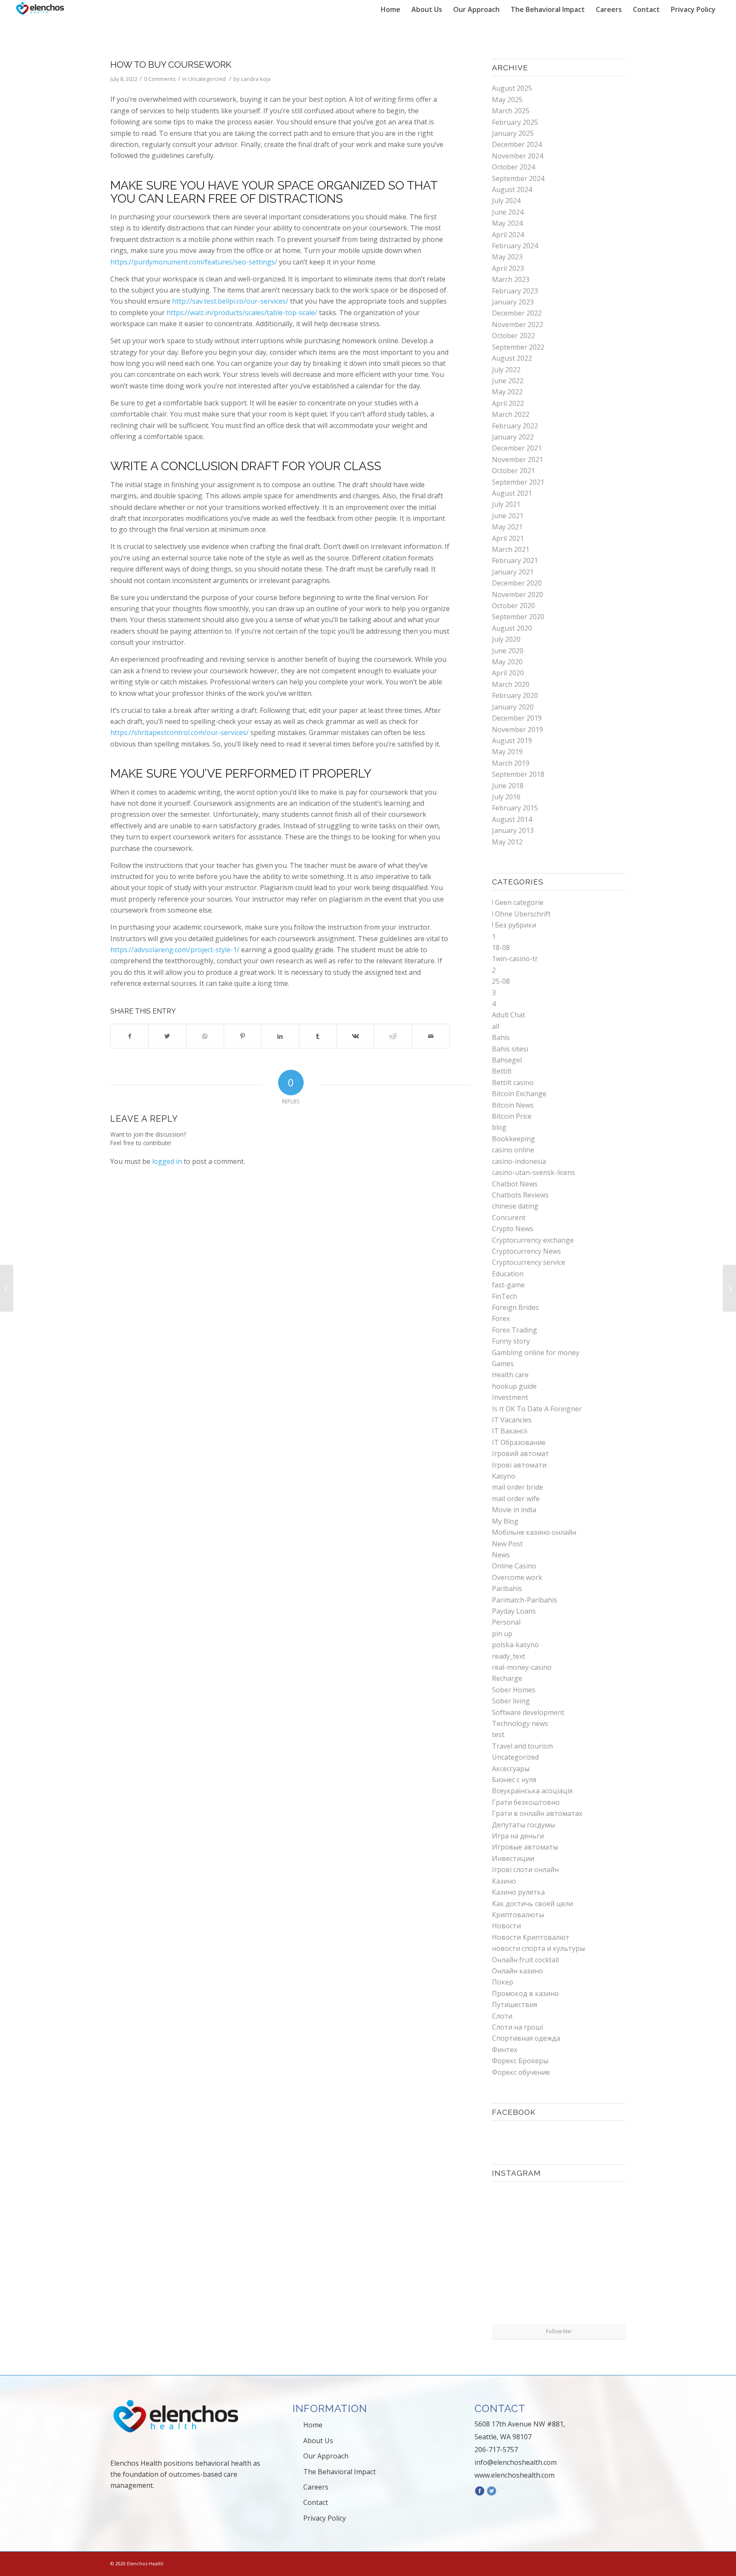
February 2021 (515, 560)
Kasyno (504, 1476)
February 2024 (515, 246)
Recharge (507, 1678)
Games (503, 1364)
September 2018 (518, 774)
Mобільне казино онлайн (534, 1532)
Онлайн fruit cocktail (525, 1960)
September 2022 (518, 347)
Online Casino (514, 1566)
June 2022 (508, 381)
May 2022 (507, 392)
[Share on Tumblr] (318, 1036)
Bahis (501, 1037)
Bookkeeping (513, 1139)
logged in (167, 1161)
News (501, 1555)
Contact (316, 2502)
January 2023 (513, 302)
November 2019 (517, 729)
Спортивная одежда (526, 2038)
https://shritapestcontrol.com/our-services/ (180, 732)
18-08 (501, 948)
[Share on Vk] (355, 1036)
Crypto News (513, 1229)
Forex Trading (515, 1330)
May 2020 (507, 662)
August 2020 (512, 628)
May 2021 (507, 527)
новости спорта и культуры (538, 1948)
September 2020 (518, 617)
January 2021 (513, 572)
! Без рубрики (514, 925)
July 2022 (506, 370)
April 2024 (508, 235)
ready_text (509, 1656)
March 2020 (511, 684)
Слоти (502, 2016)
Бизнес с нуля (514, 1780)
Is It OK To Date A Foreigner (537, 1409)
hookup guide (514, 1386)
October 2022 (513, 336)
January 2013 (513, 830)
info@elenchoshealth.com (516, 2462)
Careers (316, 2487)
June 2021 (508, 516)
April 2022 (508, 403)
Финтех (505, 2050)
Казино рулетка (518, 1892)
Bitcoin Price (512, 1116)
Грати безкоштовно (526, 1802)
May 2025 (507, 100)
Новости (506, 1926)
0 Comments (160, 79)
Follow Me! (559, 2331)
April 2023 (508, 268)
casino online (513, 1150)
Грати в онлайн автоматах (537, 1813)
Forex (501, 1318)
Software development (528, 1712)
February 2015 (515, 808)
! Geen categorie (518, 902)
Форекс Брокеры (520, 2061)
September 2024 (518, 178)
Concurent (509, 1218)
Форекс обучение (521, 2072)
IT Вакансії (510, 1431)
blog (499, 1127)
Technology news (520, 1723)
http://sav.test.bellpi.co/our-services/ (230, 301)
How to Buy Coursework (171, 65)
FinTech (505, 1296)
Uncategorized (207, 79)
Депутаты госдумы (523, 1825)
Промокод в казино (525, 1993)
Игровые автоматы (525, 1847)
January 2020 (513, 707)
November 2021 (517, 459)
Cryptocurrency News (526, 1251)
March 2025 (511, 111)
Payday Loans (514, 1611)
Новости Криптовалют (531, 1937)
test (498, 1735)
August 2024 (512, 190)
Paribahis (507, 1588)
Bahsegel (507, 1060)
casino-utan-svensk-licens (533, 1172)
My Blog (505, 1521)
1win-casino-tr (515, 959)
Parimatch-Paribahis (525, 1600)
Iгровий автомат (520, 1453)
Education (508, 1274)
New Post (507, 1544)
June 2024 (508, 212)
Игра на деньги (518, 1836)
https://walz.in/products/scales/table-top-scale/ (242, 313)
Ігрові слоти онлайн (525, 1870)
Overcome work (517, 1577)
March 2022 (511, 414)
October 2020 (513, 606)
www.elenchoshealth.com (515, 2475)
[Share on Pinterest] (243, 1036)
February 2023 (515, 291)
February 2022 (515, 426)
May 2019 (507, 752)
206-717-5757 (496, 2450)
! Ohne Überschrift (521, 914)
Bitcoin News (513, 1105)
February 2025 (515, 122)
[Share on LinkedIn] (280, 1036)
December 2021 (517, 448)
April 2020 (508, 673)
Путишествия (515, 2005)
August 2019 (512, 741)
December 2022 (517, 313)
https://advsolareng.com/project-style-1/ (175, 950)
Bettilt (502, 1071)
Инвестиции (513, 1858)
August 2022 (512, 358)
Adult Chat (509, 1015)
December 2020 (517, 583)
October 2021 (513, 471)
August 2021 (512, 493)
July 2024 (506, 201)
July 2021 (506, 504)
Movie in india (514, 1510)
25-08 (501, 981)
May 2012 (507, 842)
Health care (510, 1375)
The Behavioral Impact (339, 2472)
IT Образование (519, 1442)
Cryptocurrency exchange (533, 1240)
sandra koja (256, 79)
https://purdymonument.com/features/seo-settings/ (194, 262)
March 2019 (511, 763)
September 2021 (518, 482)
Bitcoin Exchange (519, 1094)
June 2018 (508, 786)
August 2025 (512, 88)
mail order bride (517, 1487)
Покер (503, 1982)
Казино (504, 1881)
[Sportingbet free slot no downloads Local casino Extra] (7, 1288)
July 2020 (506, 639)
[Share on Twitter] (167, 1036)
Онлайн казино (517, 1971)
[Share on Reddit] (393, 1036)
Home (313, 2425)
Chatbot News (515, 1184)
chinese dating (515, 1206)
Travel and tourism (522, 1746)
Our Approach (326, 2456)
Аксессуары (511, 1769)
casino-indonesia (519, 1161)
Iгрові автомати (519, 1465)
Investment (510, 1397)
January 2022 (513, 437)
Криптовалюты (518, 1915)
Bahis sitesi (510, 1049)
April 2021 (508, 538)
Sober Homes (514, 1690)
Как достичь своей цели (532, 1904)
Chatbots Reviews (520, 1195)
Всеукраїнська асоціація (532, 1791)
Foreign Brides (515, 1307)
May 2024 (507, 223)
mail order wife (516, 1499)
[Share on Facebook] (129, 1036)
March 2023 (511, 279)
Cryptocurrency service (529, 1262)
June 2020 (508, 651)
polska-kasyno (515, 1645)
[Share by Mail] (431, 1036)
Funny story (511, 1341)
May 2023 (507, 257)
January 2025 (513, 133)
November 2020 (517, 594)
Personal (506, 1622)
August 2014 (512, 819)
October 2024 (513, 167)
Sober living (511, 1701)
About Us (318, 2441)
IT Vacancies (512, 1420)
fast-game (508, 1285)
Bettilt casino (513, 1083)
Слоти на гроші (517, 2027)
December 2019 (517, 718)
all (496, 1026)
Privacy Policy (325, 2518)
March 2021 (511, 549)
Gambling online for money (536, 1353)
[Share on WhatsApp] (205, 1036)
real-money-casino (522, 1667)
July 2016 (506, 797)
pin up (502, 1634)
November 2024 (517, 156)
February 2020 (515, 695)
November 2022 (517, 325)
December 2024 (517, 144)
